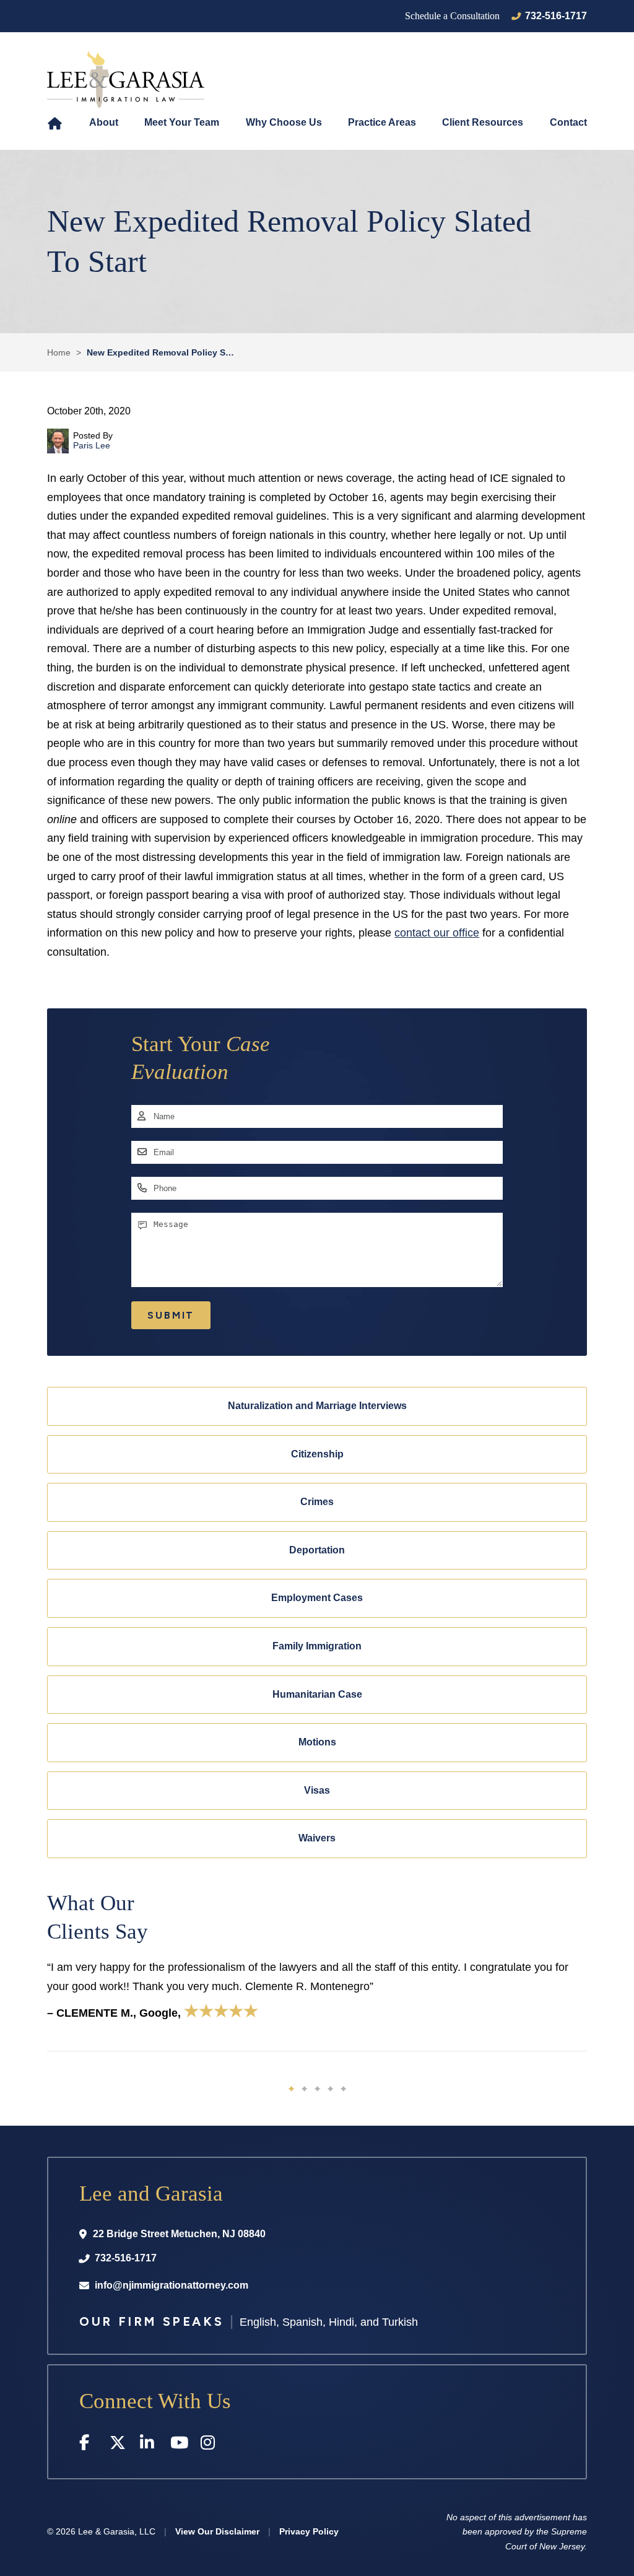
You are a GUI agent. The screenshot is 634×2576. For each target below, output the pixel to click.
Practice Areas (382, 122)
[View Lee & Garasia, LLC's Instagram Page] (210, 2445)
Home (55, 123)
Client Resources (483, 122)
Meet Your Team (182, 122)
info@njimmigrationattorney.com (172, 2285)
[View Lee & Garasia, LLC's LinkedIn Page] (149, 2445)
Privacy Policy (309, 2531)
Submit (171, 1315)
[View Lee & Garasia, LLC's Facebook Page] (88, 2445)
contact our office (437, 933)
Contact (568, 122)
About (104, 122)
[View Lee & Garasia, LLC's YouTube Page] (179, 2445)
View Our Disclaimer (217, 2531)
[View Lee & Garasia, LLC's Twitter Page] (119, 2445)
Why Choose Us (284, 122)
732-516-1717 (556, 16)
